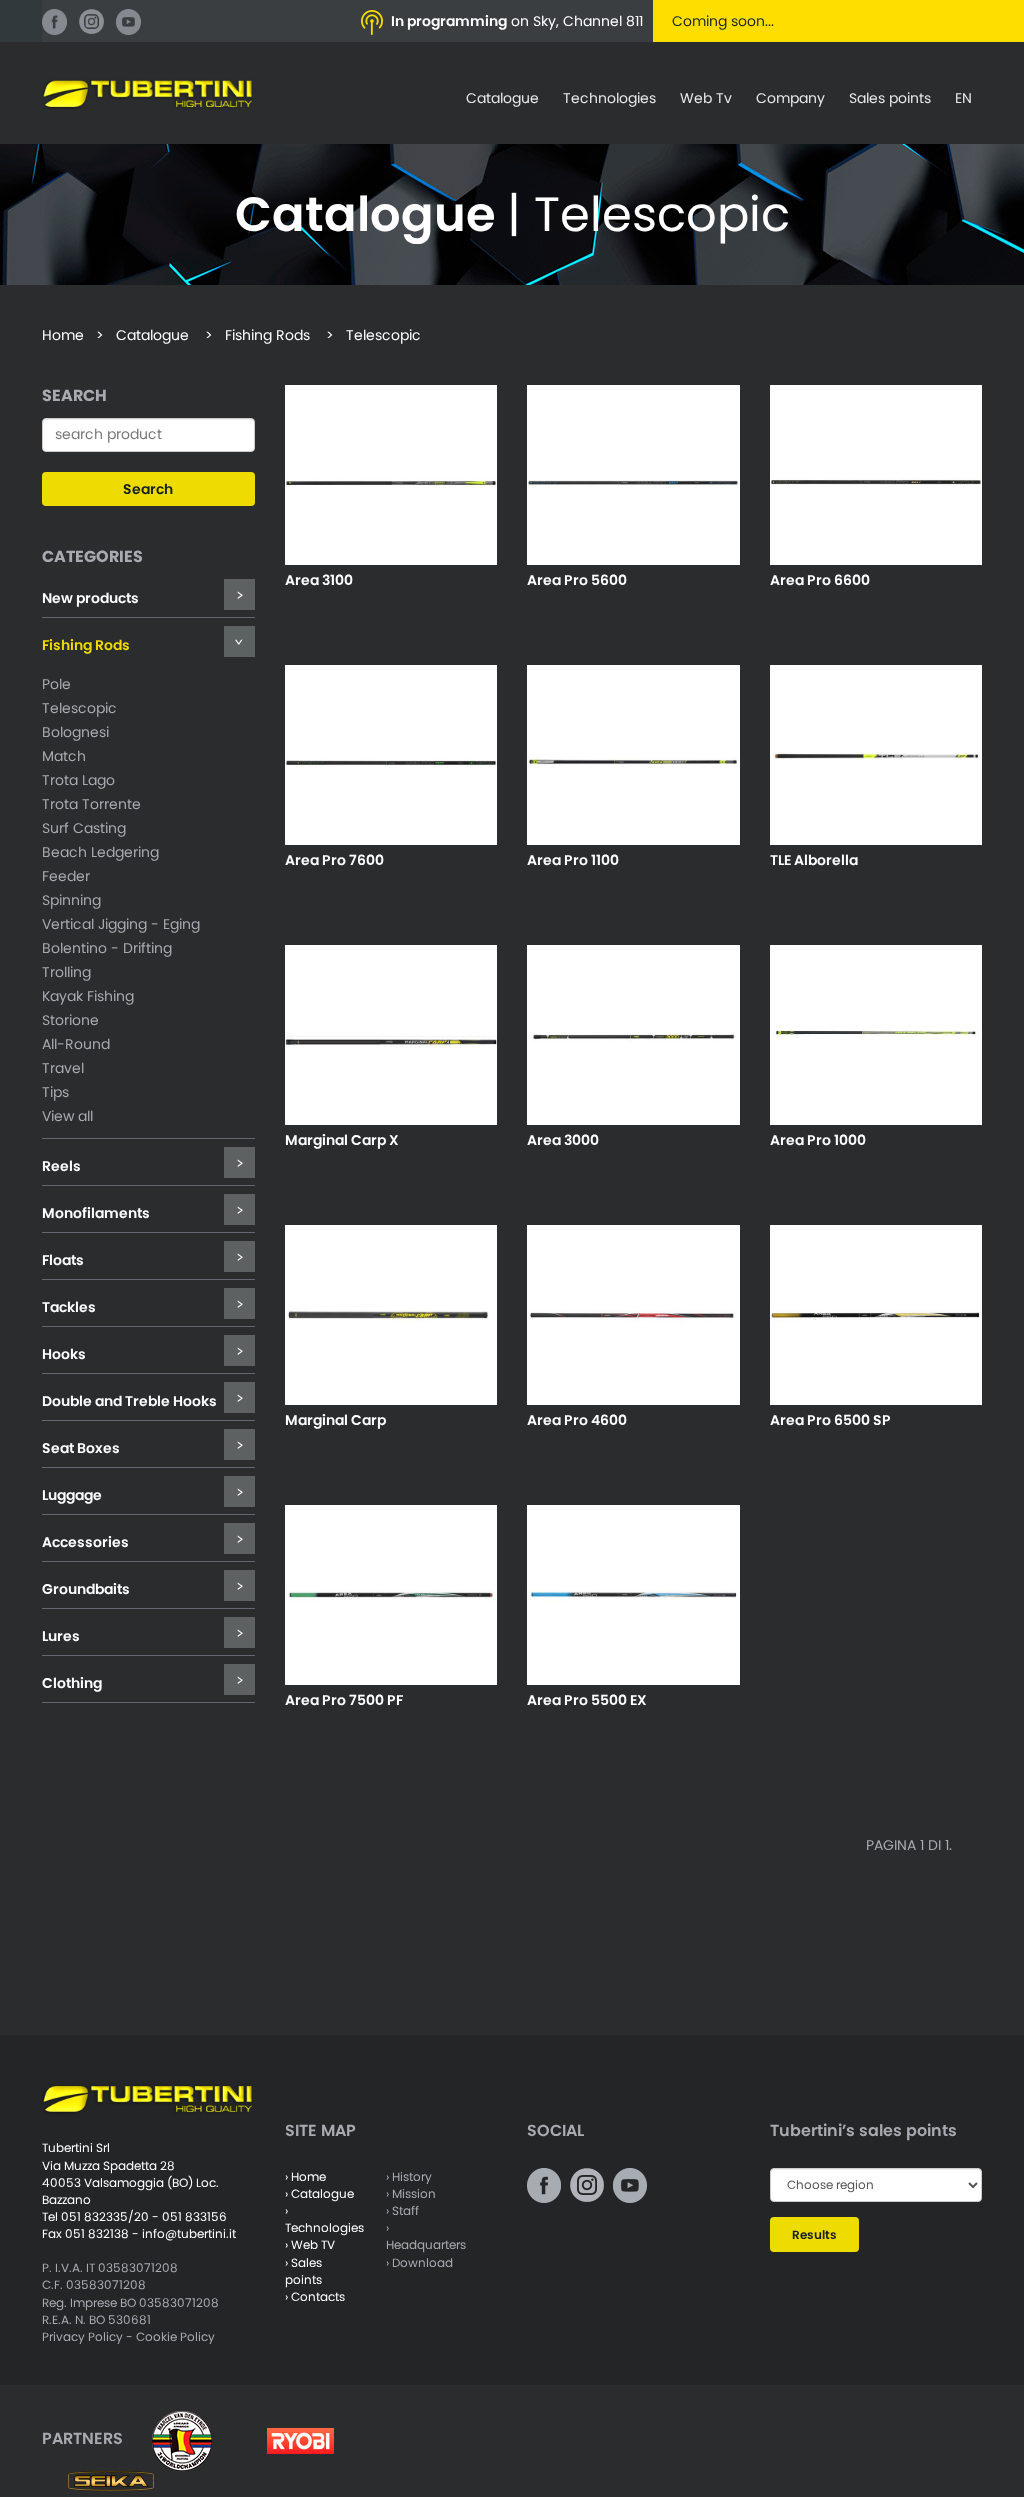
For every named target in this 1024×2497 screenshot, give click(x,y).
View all (67, 1116)
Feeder (66, 876)
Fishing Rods (86, 645)
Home (63, 335)
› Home (305, 2176)
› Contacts (315, 2296)
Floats (63, 1260)
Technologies (609, 98)
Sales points (890, 98)
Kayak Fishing (88, 996)
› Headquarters (426, 2236)
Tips (55, 1092)
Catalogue (502, 98)
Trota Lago (78, 780)
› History (409, 2176)
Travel (63, 1068)
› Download (419, 2262)
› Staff (402, 2210)
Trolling (66, 972)
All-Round (76, 1044)
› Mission (411, 2193)
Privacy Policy (82, 2336)
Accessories (85, 1542)
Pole (56, 684)
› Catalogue (319, 2193)
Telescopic (79, 708)
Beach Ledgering (100, 852)
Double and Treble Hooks (129, 1401)
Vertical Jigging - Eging (121, 924)
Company (790, 98)
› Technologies (324, 2219)
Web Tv (706, 98)
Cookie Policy (175, 2336)
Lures (61, 1636)
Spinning (71, 900)
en (963, 98)
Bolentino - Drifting (107, 948)
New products (90, 598)
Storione (70, 1020)
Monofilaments (96, 1213)
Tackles (69, 1307)
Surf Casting (84, 828)
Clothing (72, 1683)
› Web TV (310, 2244)
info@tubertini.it (189, 2233)
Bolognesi (75, 732)
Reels (61, 1166)
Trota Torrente (91, 804)
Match (64, 756)
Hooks (64, 1354)
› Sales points (303, 2271)
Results (814, 2234)
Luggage (72, 1495)
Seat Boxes (81, 1448)
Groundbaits (86, 1589)
